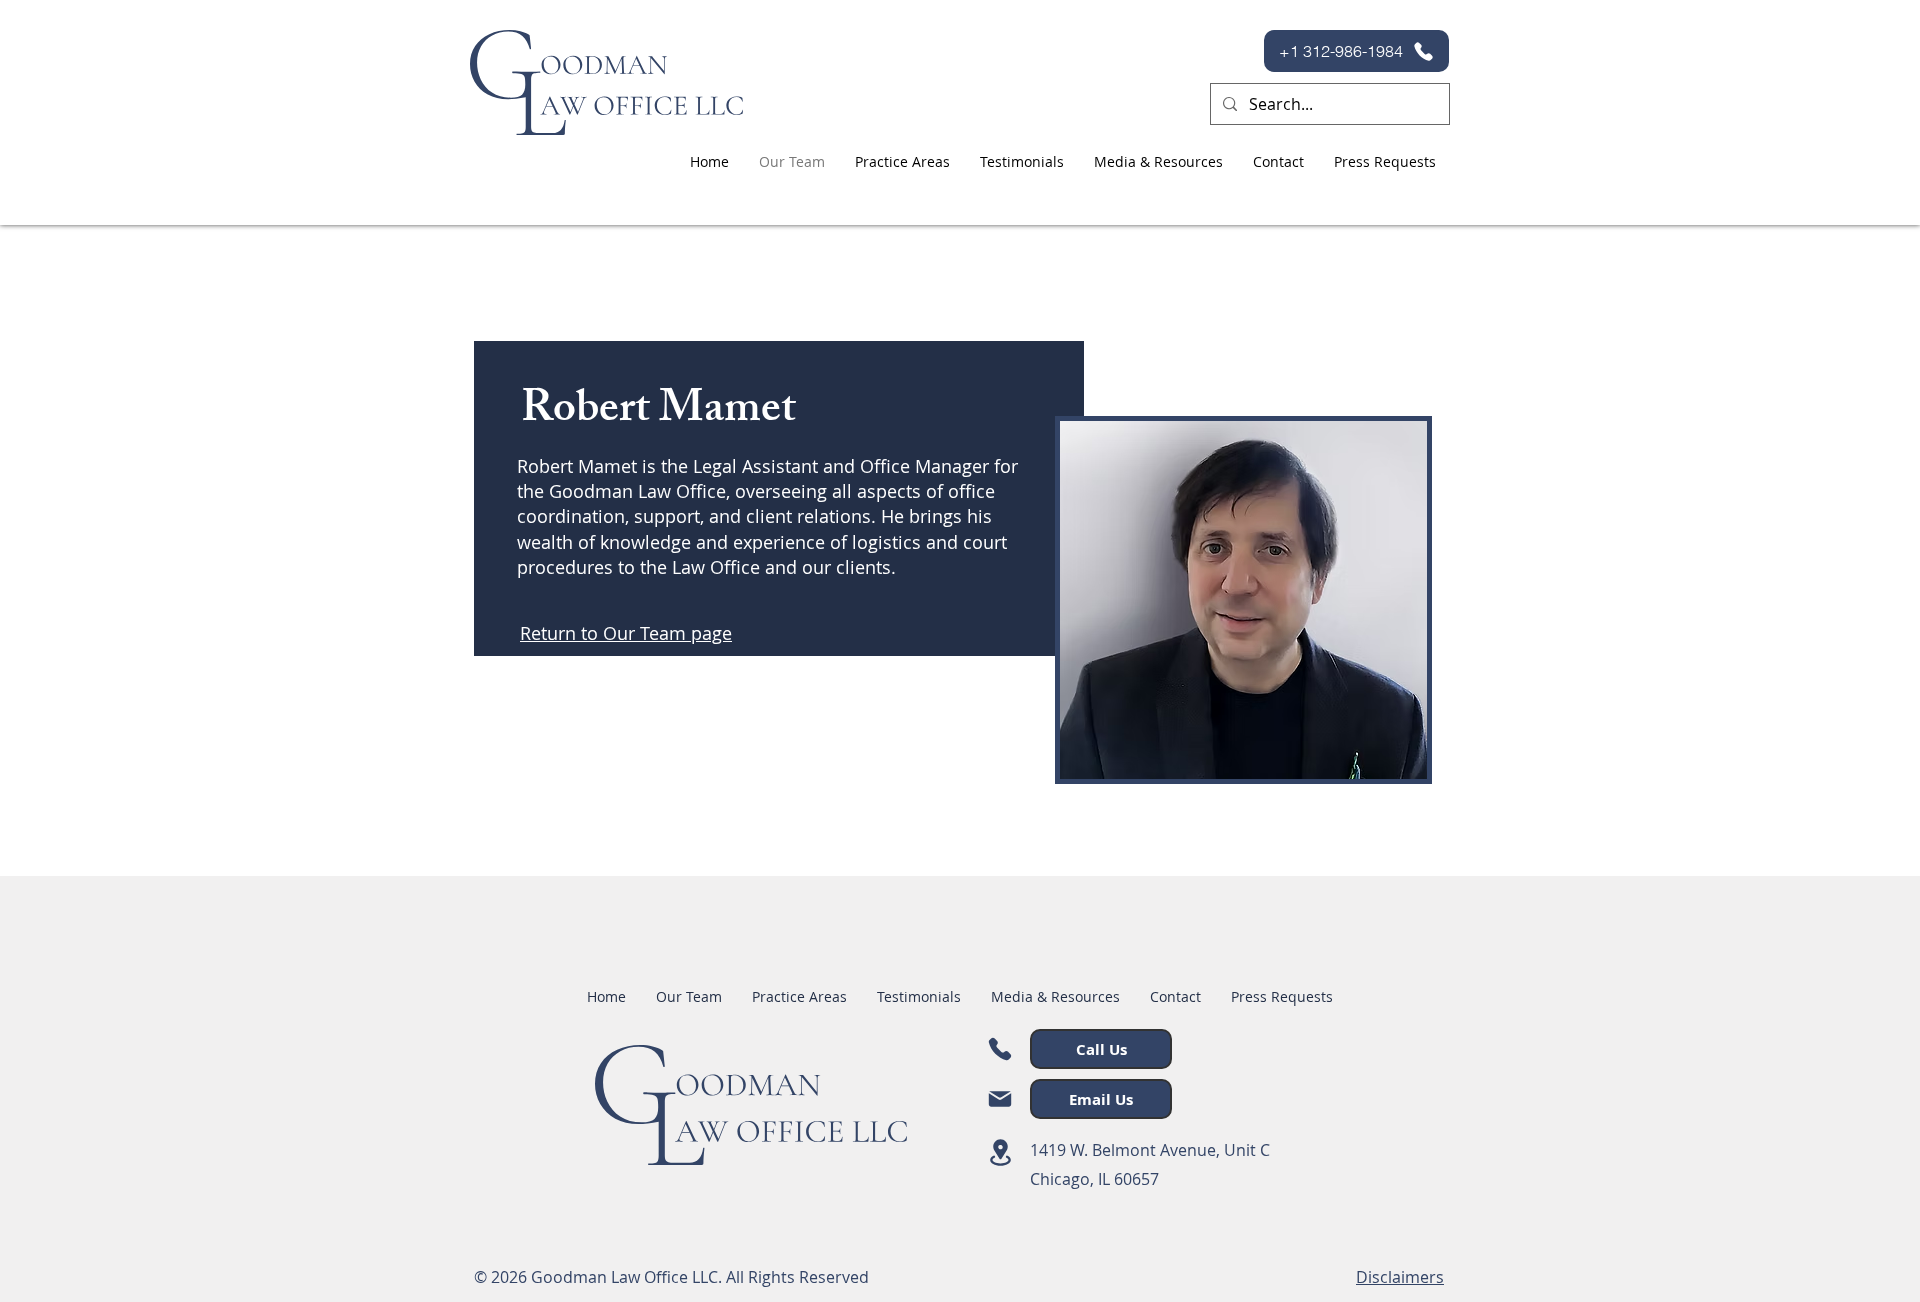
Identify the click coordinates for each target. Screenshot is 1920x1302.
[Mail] (1000, 1099)
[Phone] (1000, 1049)
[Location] (1000, 1152)
